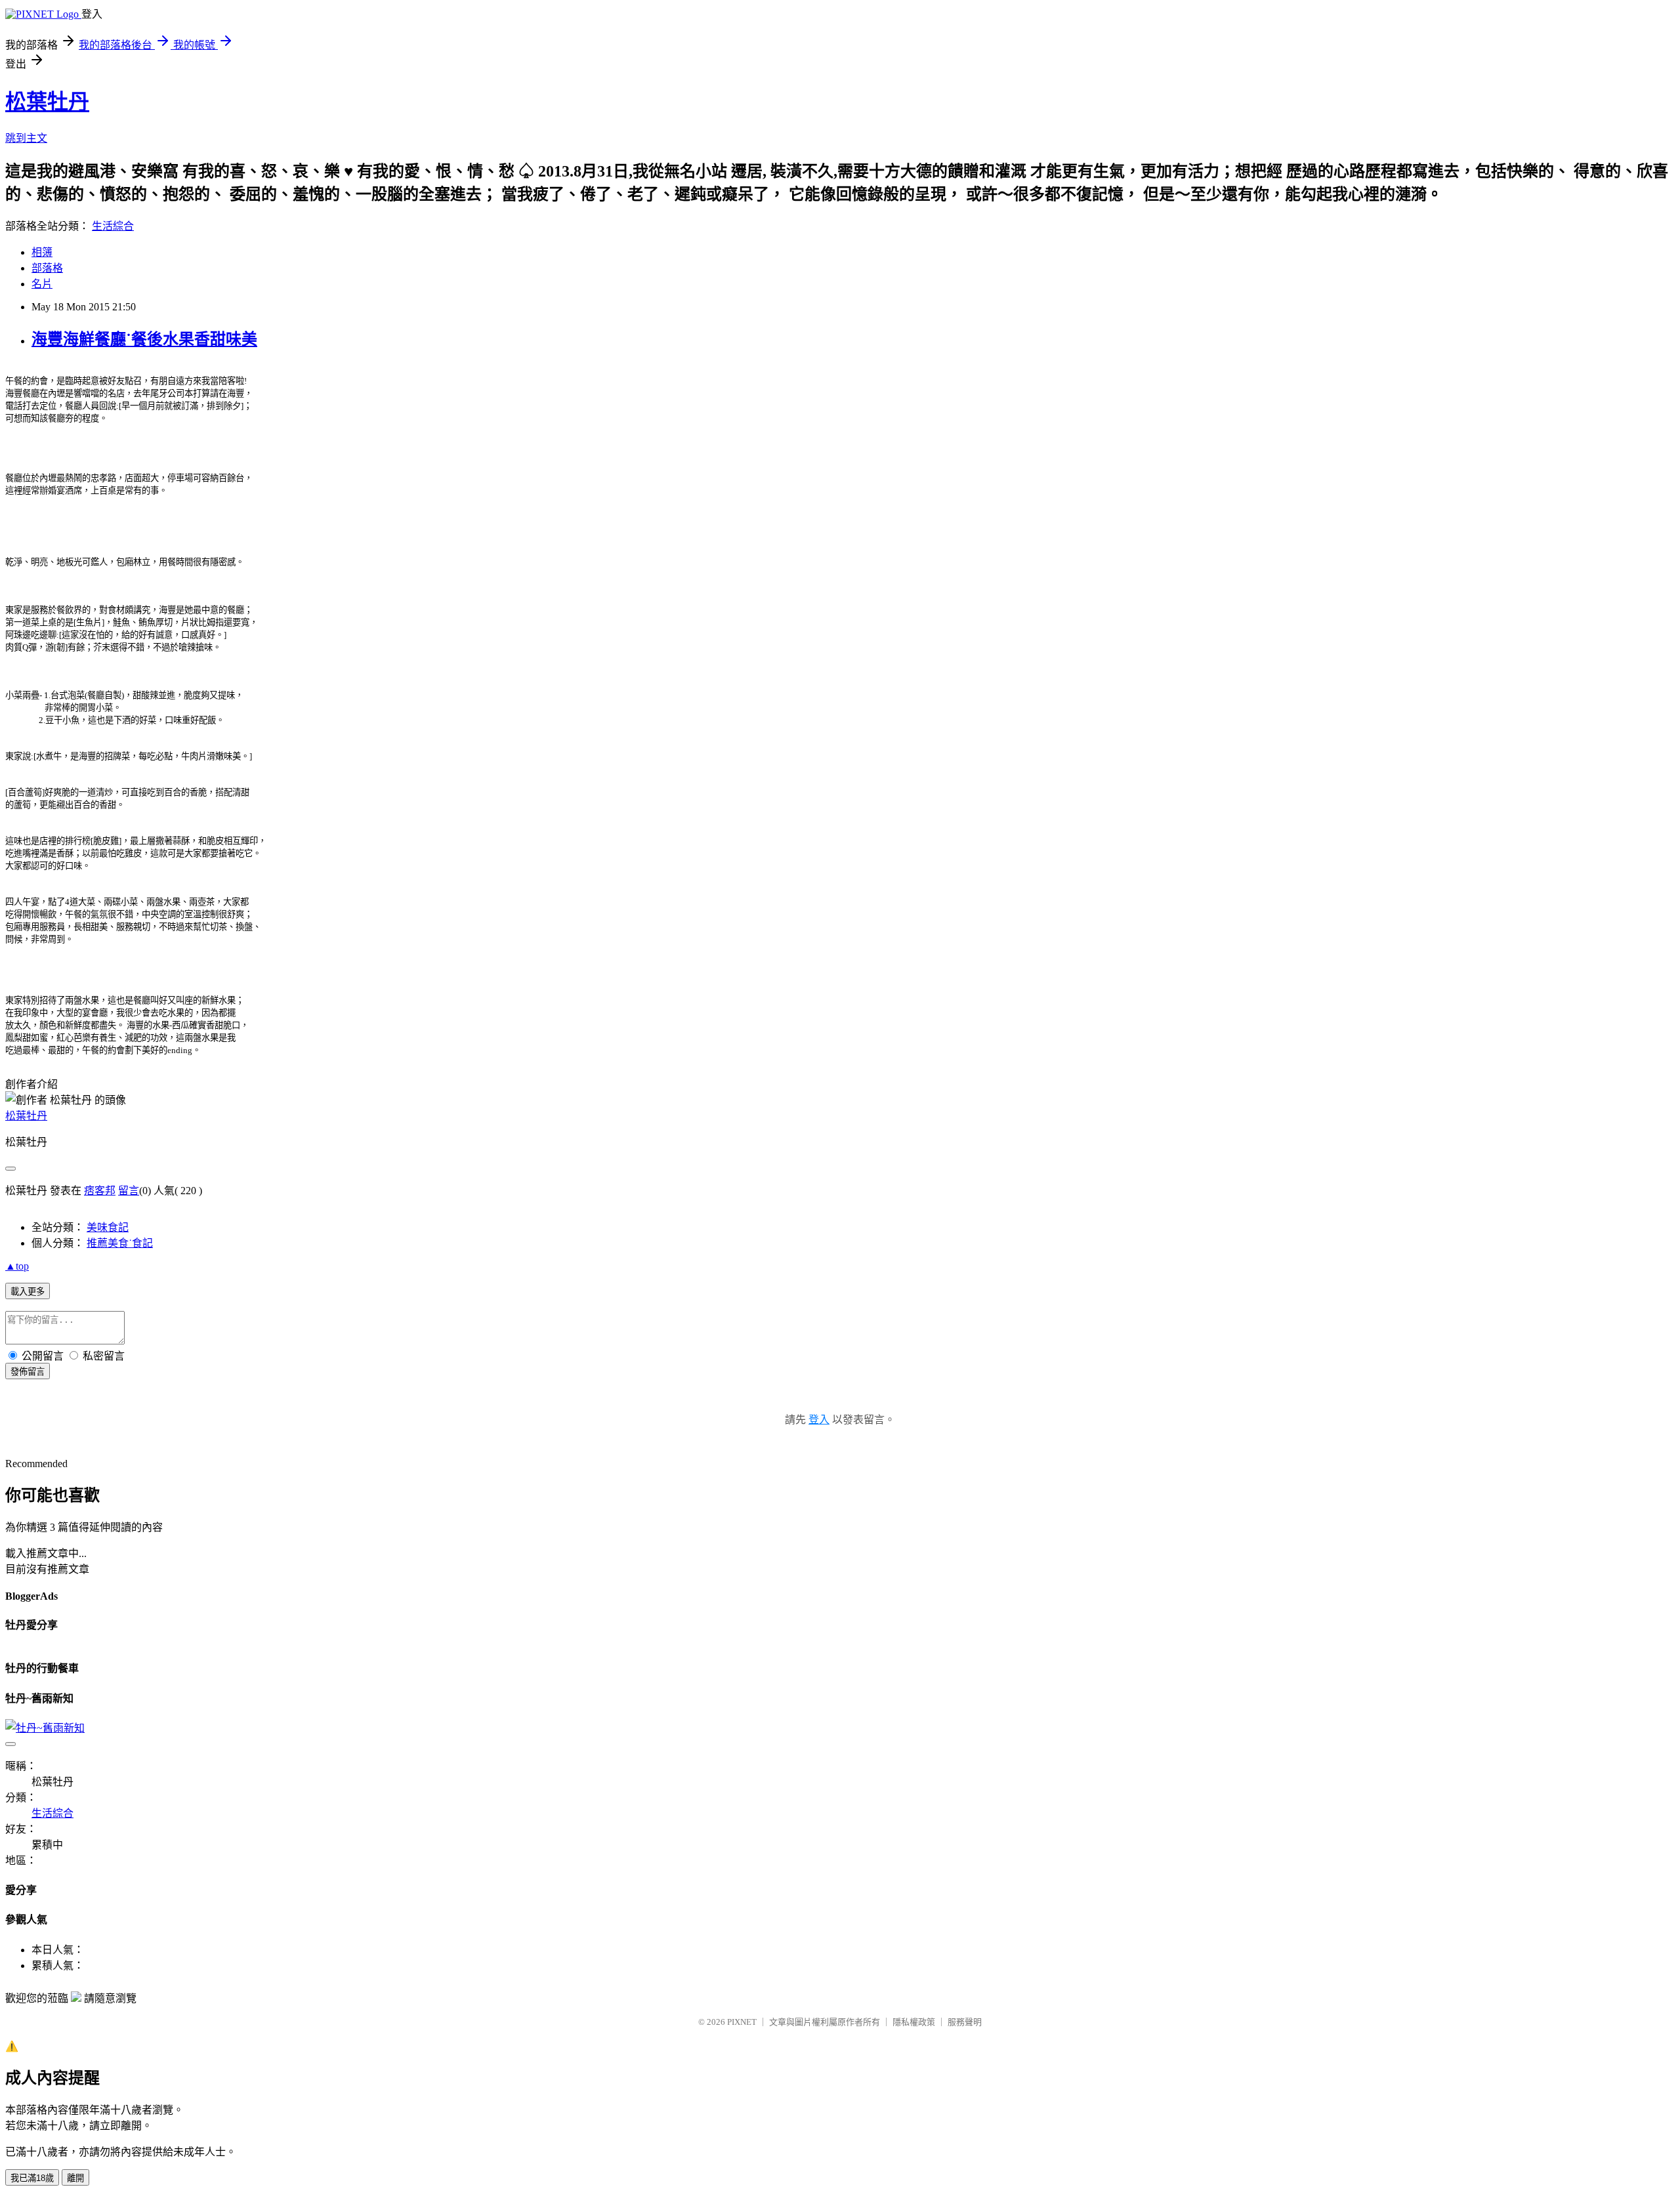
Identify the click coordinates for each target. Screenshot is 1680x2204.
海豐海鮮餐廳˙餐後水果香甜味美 (144, 339)
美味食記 (108, 1227)
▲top (17, 1266)
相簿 (42, 252)
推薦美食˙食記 (120, 1243)
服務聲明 (965, 2022)
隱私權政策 (914, 2022)
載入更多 (28, 1292)
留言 (129, 1191)
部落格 (47, 268)
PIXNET (742, 2022)
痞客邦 (100, 1191)
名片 (42, 284)
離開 (75, 2178)
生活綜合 (113, 226)
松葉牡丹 (47, 102)
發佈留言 (28, 1372)
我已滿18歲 (32, 2178)
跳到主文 (26, 138)
